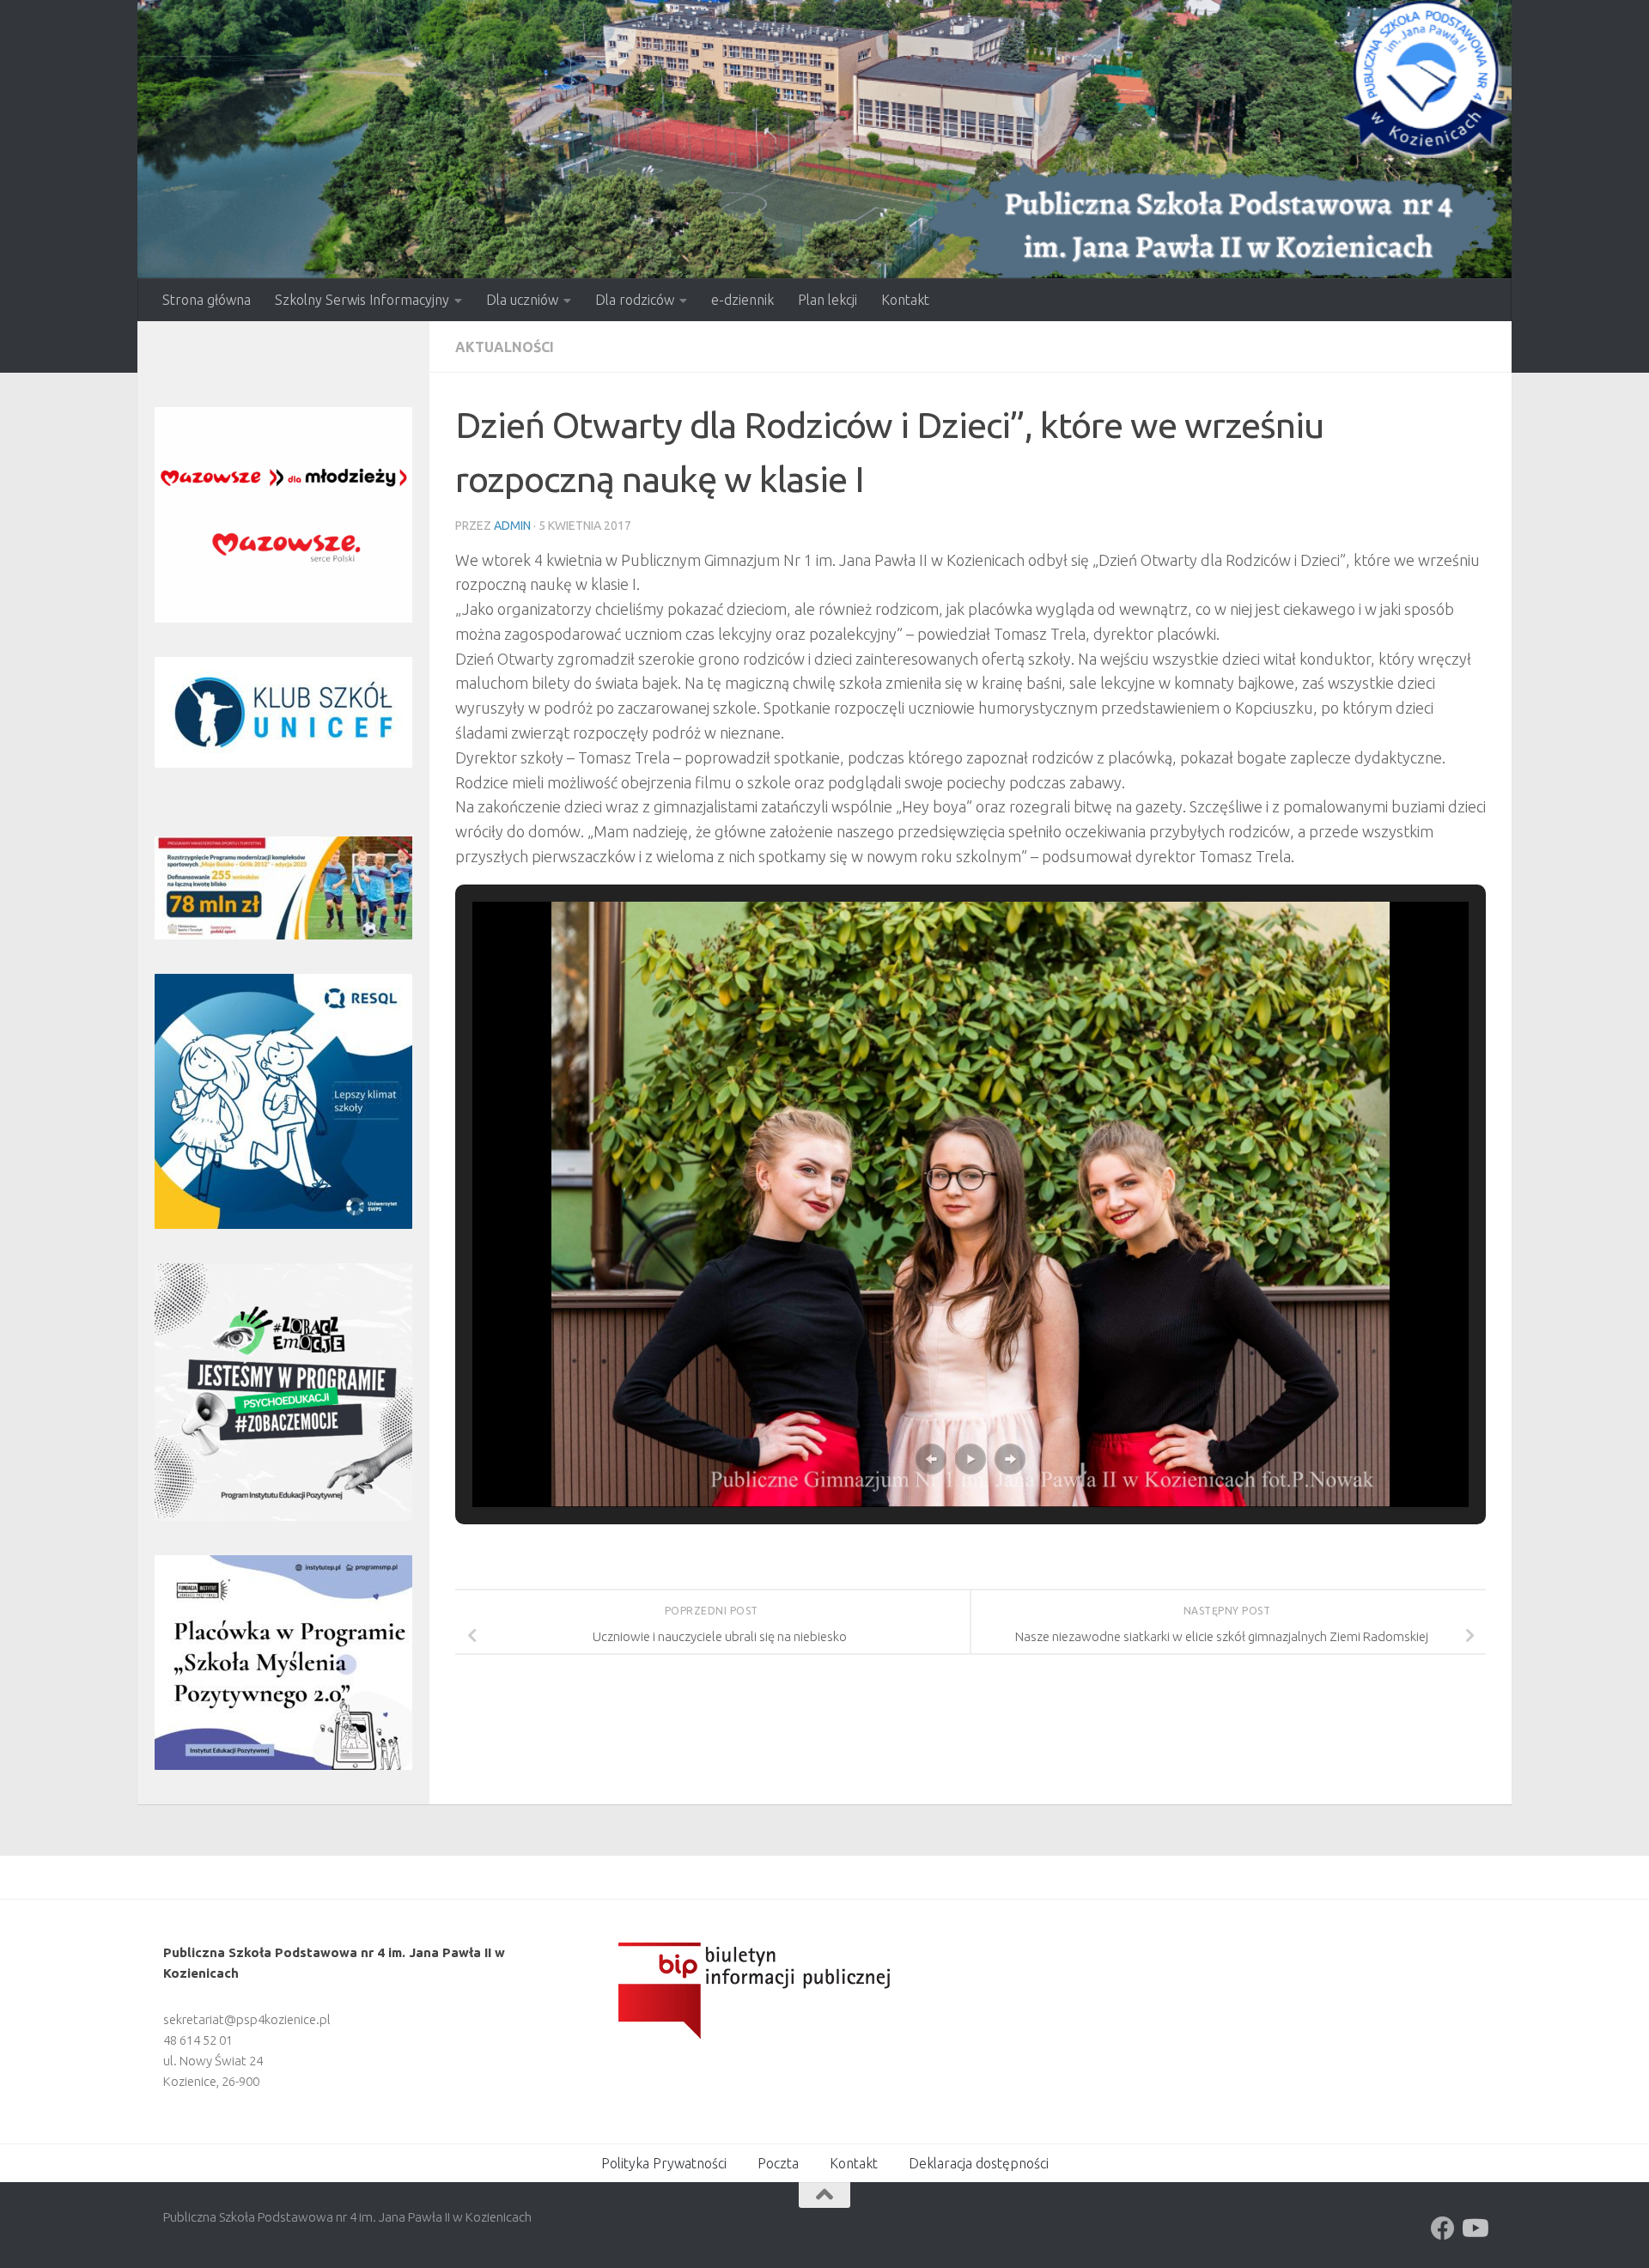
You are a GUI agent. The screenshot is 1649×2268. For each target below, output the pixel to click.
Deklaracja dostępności (979, 2163)
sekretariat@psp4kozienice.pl (247, 2019)
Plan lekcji (828, 300)
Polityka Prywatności (664, 2163)
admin (512, 526)
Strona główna (207, 300)
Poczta (778, 2163)
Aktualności (505, 347)
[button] (931, 1459)
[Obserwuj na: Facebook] (1443, 2228)
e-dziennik (742, 300)
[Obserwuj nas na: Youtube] (1474, 2228)
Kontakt (905, 300)
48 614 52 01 (198, 2040)
